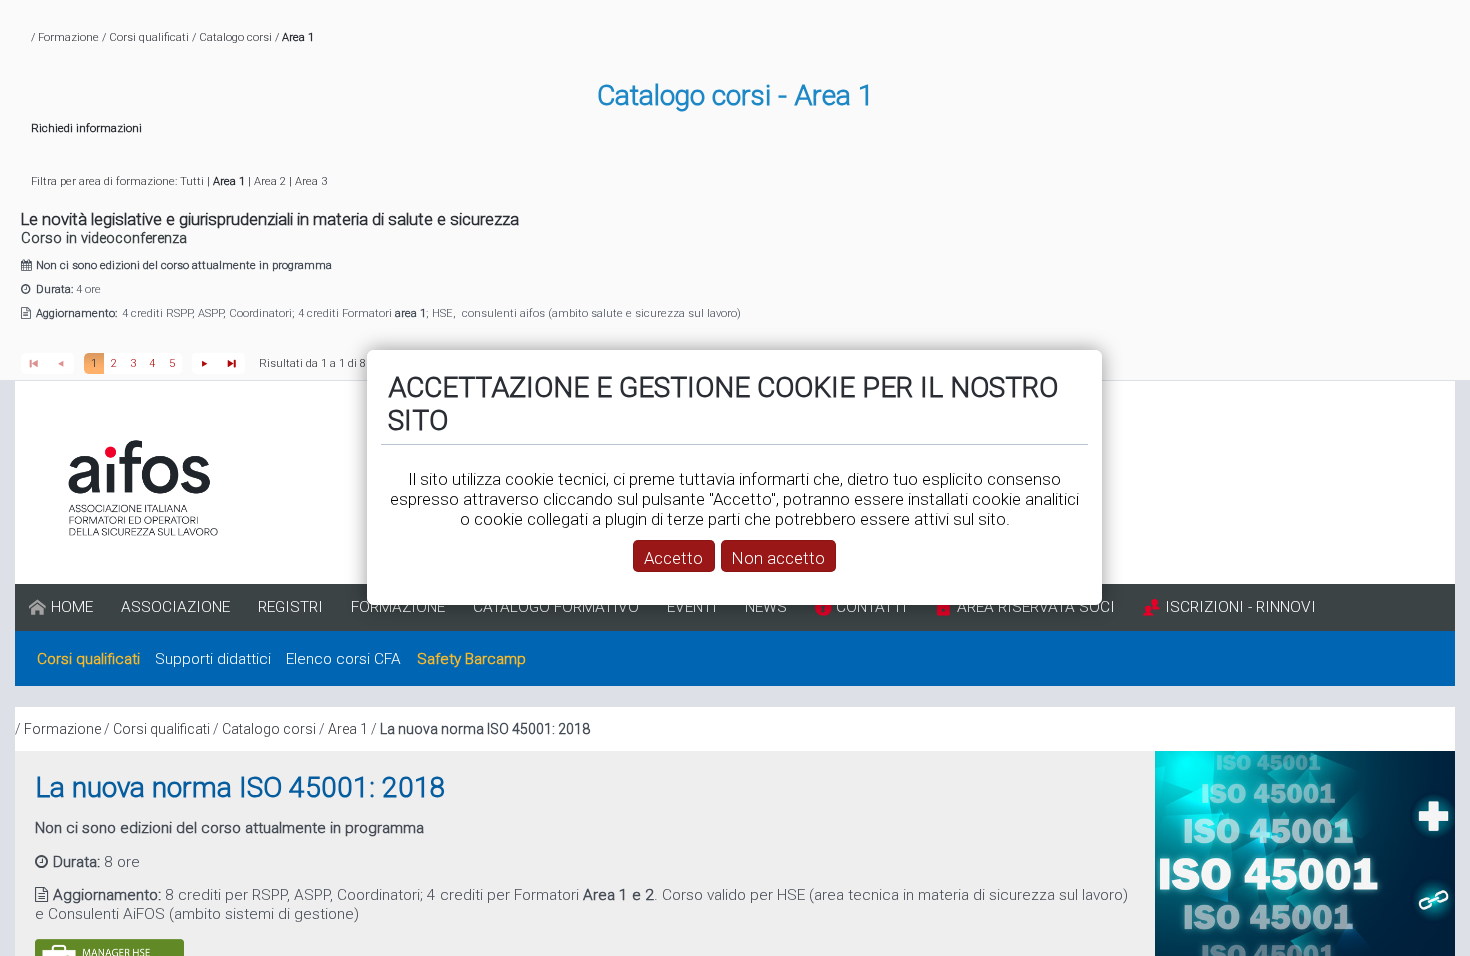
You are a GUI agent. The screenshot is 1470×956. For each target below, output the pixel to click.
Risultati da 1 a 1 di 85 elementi (340, 363)
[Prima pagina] (34, 363)
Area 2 (270, 181)
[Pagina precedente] (60, 363)
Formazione (68, 37)
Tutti (192, 181)
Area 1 (348, 729)
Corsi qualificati (149, 37)
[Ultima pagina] (232, 363)
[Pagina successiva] (205, 363)
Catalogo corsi (235, 37)
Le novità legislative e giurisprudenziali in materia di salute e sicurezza (270, 219)
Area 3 (311, 181)
